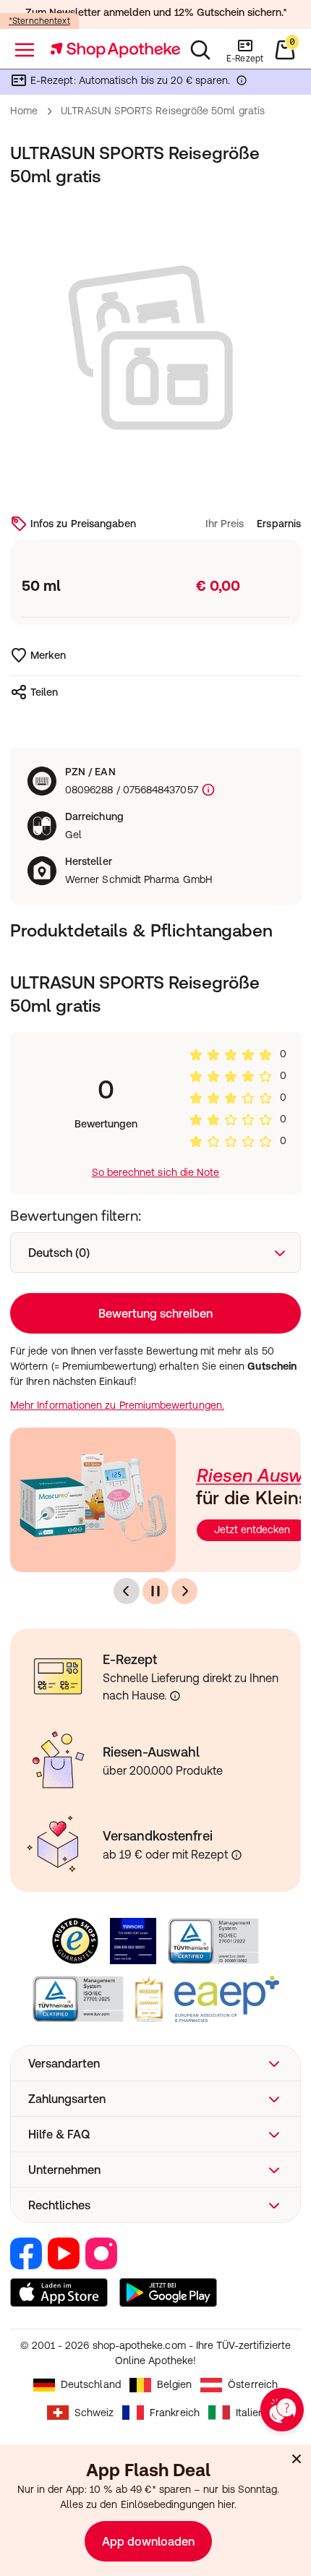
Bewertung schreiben (155, 1313)
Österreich (253, 2384)
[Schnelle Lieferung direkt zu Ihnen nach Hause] (175, 1696)
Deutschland (91, 2384)
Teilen (44, 692)
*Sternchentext (39, 21)
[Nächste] (184, 1591)
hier (226, 2504)
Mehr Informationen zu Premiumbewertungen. (117, 1405)
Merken (48, 655)
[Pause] (155, 1591)
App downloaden (148, 2541)
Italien (250, 2413)
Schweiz (94, 2413)
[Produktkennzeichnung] (207, 790)
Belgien (175, 2384)
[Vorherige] (127, 1591)
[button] (155, 2063)
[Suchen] (200, 50)
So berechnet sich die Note (156, 1172)
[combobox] (155, 1253)
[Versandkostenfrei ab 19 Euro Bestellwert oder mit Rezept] (237, 1855)
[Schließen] (297, 2459)
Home (24, 111)
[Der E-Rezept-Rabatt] (242, 83)
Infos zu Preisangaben (83, 524)
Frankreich (175, 2413)
